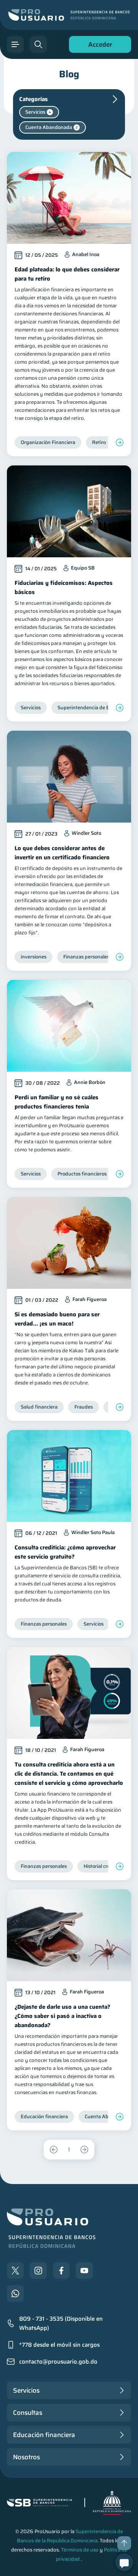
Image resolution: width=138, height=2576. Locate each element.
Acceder (98, 46)
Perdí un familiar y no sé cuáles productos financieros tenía (57, 1102)
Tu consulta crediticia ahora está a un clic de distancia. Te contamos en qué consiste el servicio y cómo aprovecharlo (69, 1774)
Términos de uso (80, 2550)
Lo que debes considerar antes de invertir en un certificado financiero (62, 853)
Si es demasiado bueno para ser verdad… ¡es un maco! (57, 1319)
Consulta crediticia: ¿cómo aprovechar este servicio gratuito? (65, 1552)
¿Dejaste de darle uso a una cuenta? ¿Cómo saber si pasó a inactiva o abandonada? (62, 2016)
